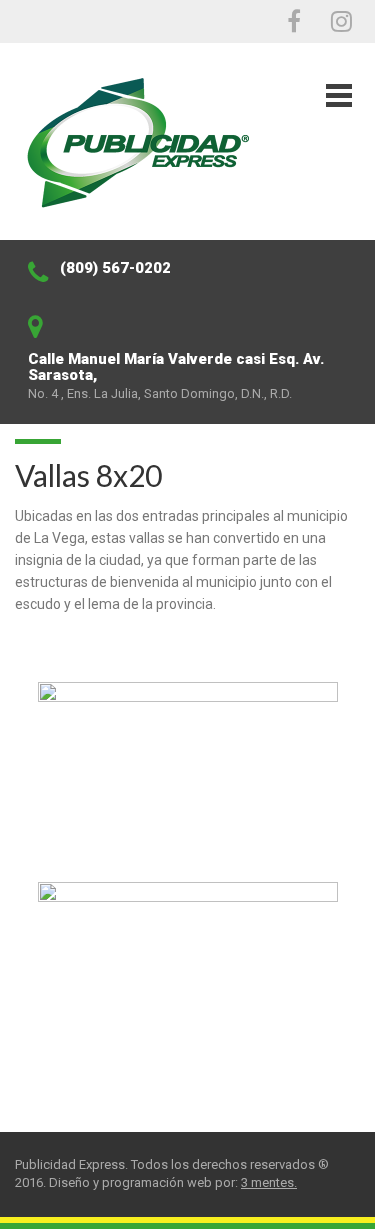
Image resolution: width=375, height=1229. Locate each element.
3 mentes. (269, 1182)
